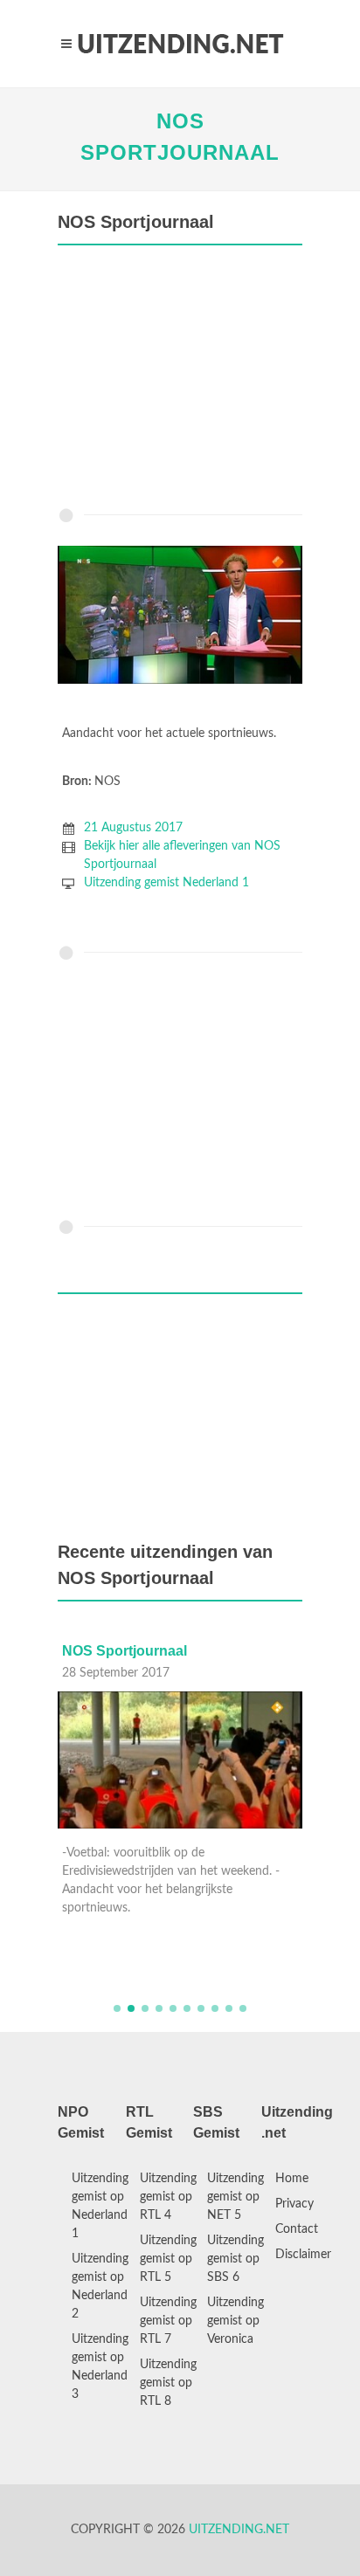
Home (292, 2179)
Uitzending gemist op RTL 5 (168, 2259)
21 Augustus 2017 (133, 828)
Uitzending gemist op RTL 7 (168, 2321)
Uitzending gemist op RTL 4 (168, 2197)
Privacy (294, 2204)
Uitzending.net (239, 2530)
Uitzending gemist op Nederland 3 (100, 2367)
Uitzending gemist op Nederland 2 (100, 2287)
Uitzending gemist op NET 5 (235, 2197)
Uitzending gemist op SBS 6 (235, 2259)
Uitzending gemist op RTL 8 (168, 2383)
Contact (297, 2229)
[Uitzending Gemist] (180, 44)
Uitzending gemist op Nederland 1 (100, 2206)
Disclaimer (303, 2255)
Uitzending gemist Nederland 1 (166, 883)
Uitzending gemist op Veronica (235, 2321)
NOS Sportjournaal (125, 1651)
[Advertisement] (180, 381)
